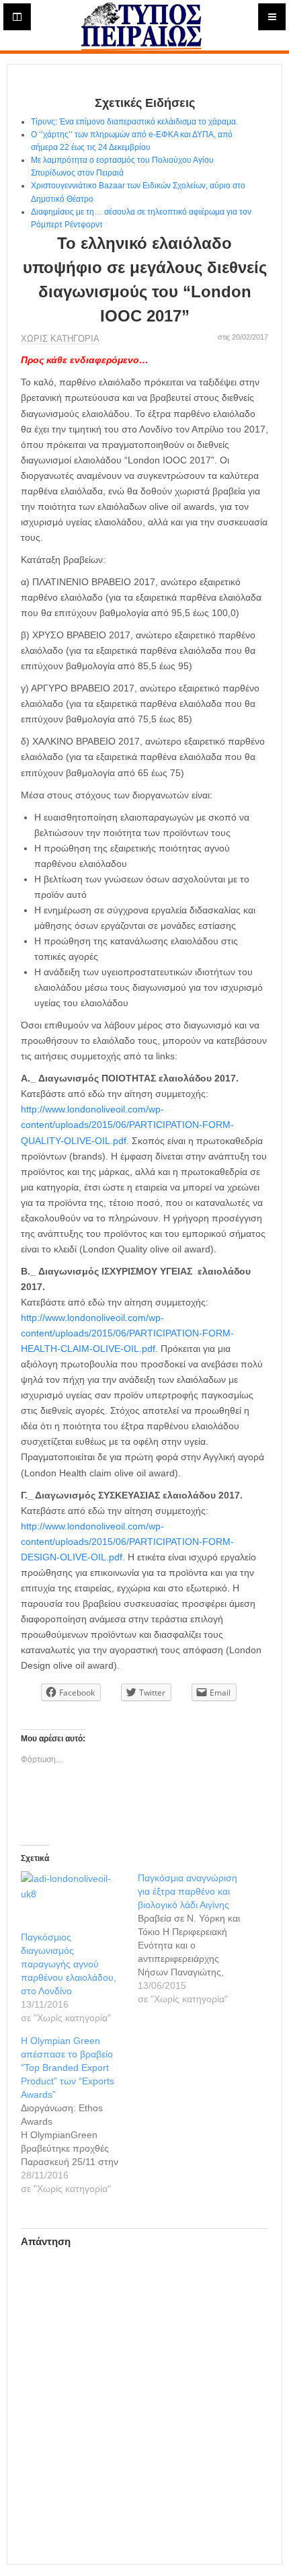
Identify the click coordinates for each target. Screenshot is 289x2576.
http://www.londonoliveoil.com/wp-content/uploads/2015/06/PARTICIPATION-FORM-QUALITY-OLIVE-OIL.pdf (127, 1125)
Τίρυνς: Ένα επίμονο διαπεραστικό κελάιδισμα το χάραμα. (134, 122)
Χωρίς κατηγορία (60, 339)
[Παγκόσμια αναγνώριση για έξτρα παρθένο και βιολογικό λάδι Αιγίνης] (196, 1938)
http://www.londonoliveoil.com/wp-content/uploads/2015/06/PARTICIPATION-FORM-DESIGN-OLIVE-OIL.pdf (127, 1542)
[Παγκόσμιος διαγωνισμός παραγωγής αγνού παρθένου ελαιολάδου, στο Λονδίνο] (73, 1901)
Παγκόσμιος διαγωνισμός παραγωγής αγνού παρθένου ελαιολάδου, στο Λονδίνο (69, 1964)
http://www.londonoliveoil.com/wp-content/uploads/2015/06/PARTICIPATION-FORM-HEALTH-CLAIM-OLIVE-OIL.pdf (127, 1333)
